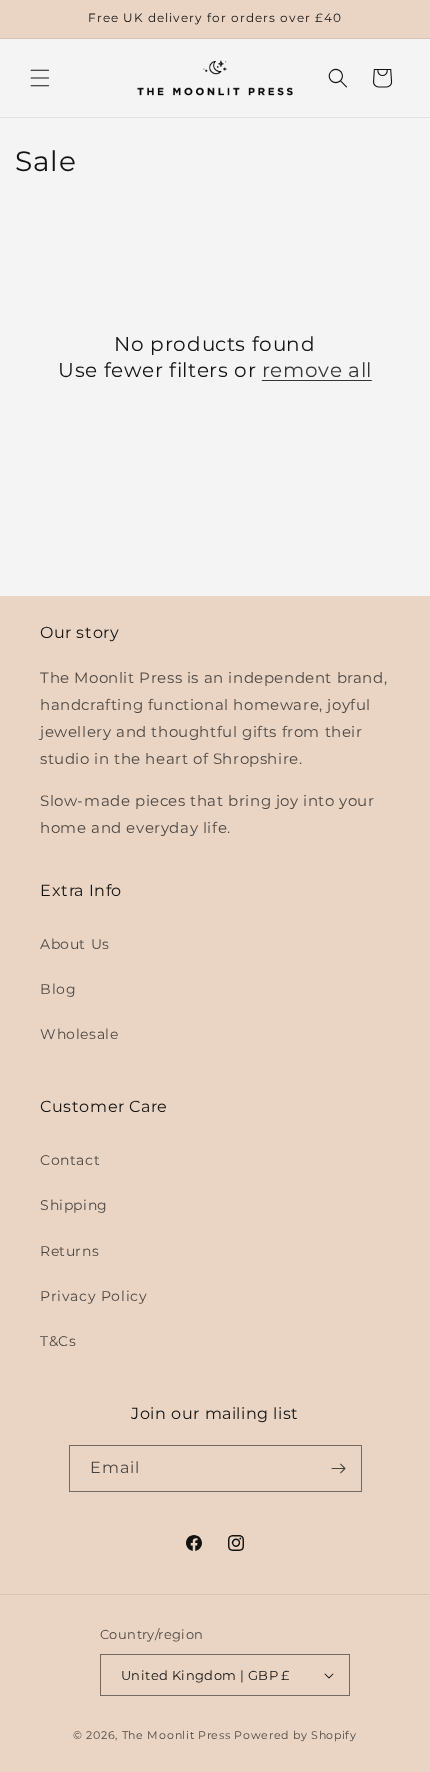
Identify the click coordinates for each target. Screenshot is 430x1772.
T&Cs (58, 1341)
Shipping (74, 1205)
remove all (317, 370)
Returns (69, 1251)
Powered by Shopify (295, 1735)
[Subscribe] (339, 1468)
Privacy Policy (93, 1296)
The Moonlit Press (176, 1735)
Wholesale (79, 1034)
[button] (40, 78)
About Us (75, 944)
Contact (70, 1160)
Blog (58, 989)
